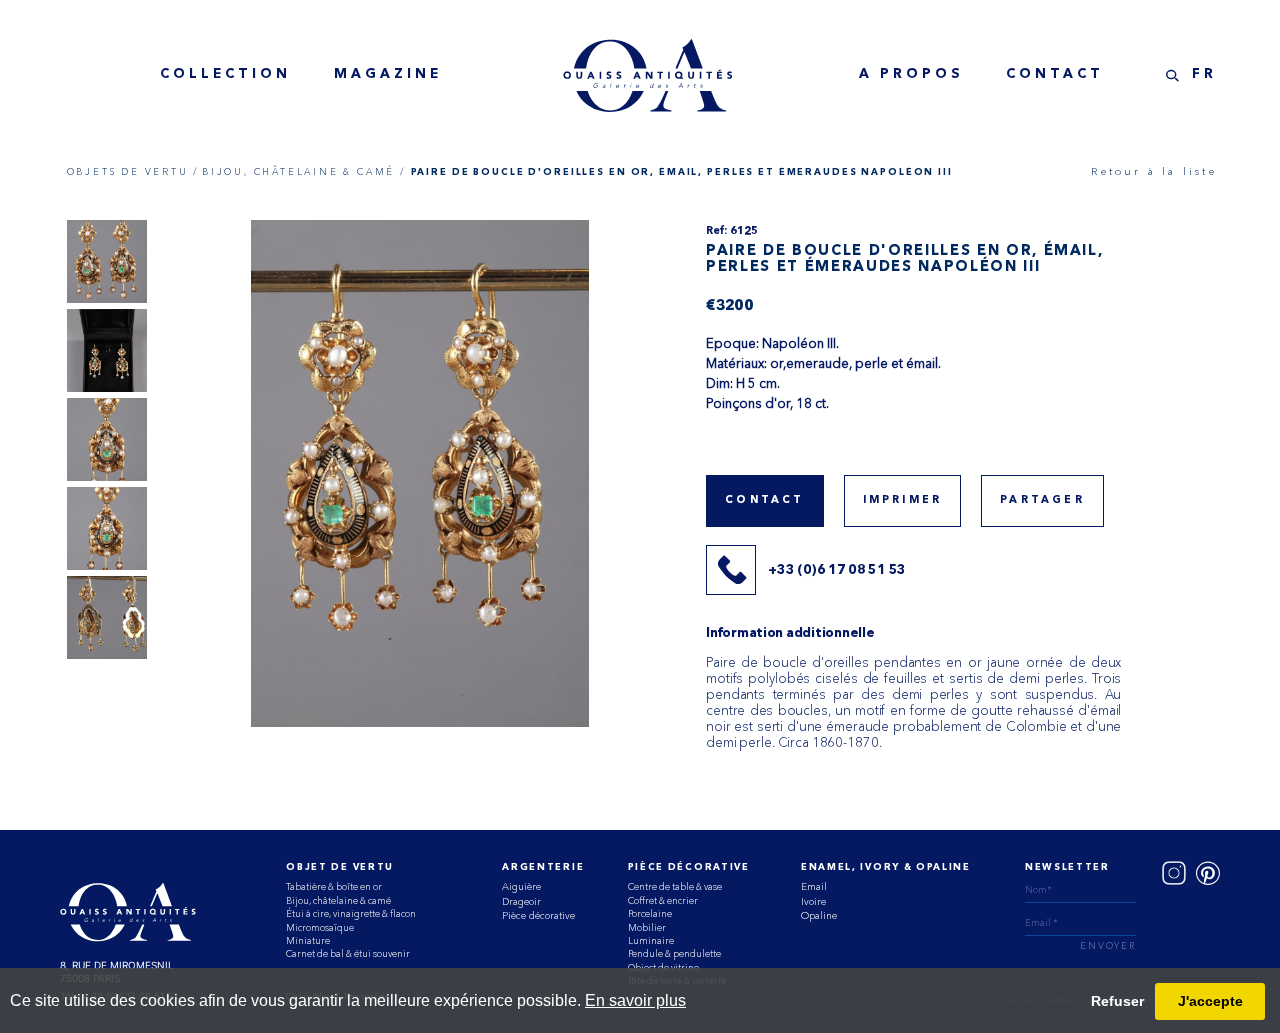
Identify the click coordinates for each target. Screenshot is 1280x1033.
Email (814, 886)
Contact (1055, 74)
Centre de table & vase (675, 886)
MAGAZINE (388, 74)
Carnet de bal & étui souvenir (348, 953)
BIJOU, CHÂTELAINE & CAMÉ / (304, 171)
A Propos (911, 74)
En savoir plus (635, 1000)
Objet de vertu (340, 867)
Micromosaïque (320, 927)
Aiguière (521, 886)
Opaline (819, 915)
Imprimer (903, 500)
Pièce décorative (538, 915)
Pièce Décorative (689, 867)
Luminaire (651, 940)
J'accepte (1210, 1001)
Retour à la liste (1153, 171)
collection (225, 74)
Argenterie (543, 867)
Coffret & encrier (663, 900)
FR (1204, 74)
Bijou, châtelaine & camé (338, 900)
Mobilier (647, 927)
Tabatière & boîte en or (334, 886)
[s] (1172, 75)
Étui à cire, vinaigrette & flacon (351, 913)
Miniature (308, 940)
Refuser (1117, 1001)
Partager (1042, 500)
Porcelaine (650, 913)
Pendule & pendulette (674, 953)
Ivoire (813, 901)
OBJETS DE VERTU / (133, 171)
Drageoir (521, 901)
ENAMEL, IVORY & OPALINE (886, 867)
